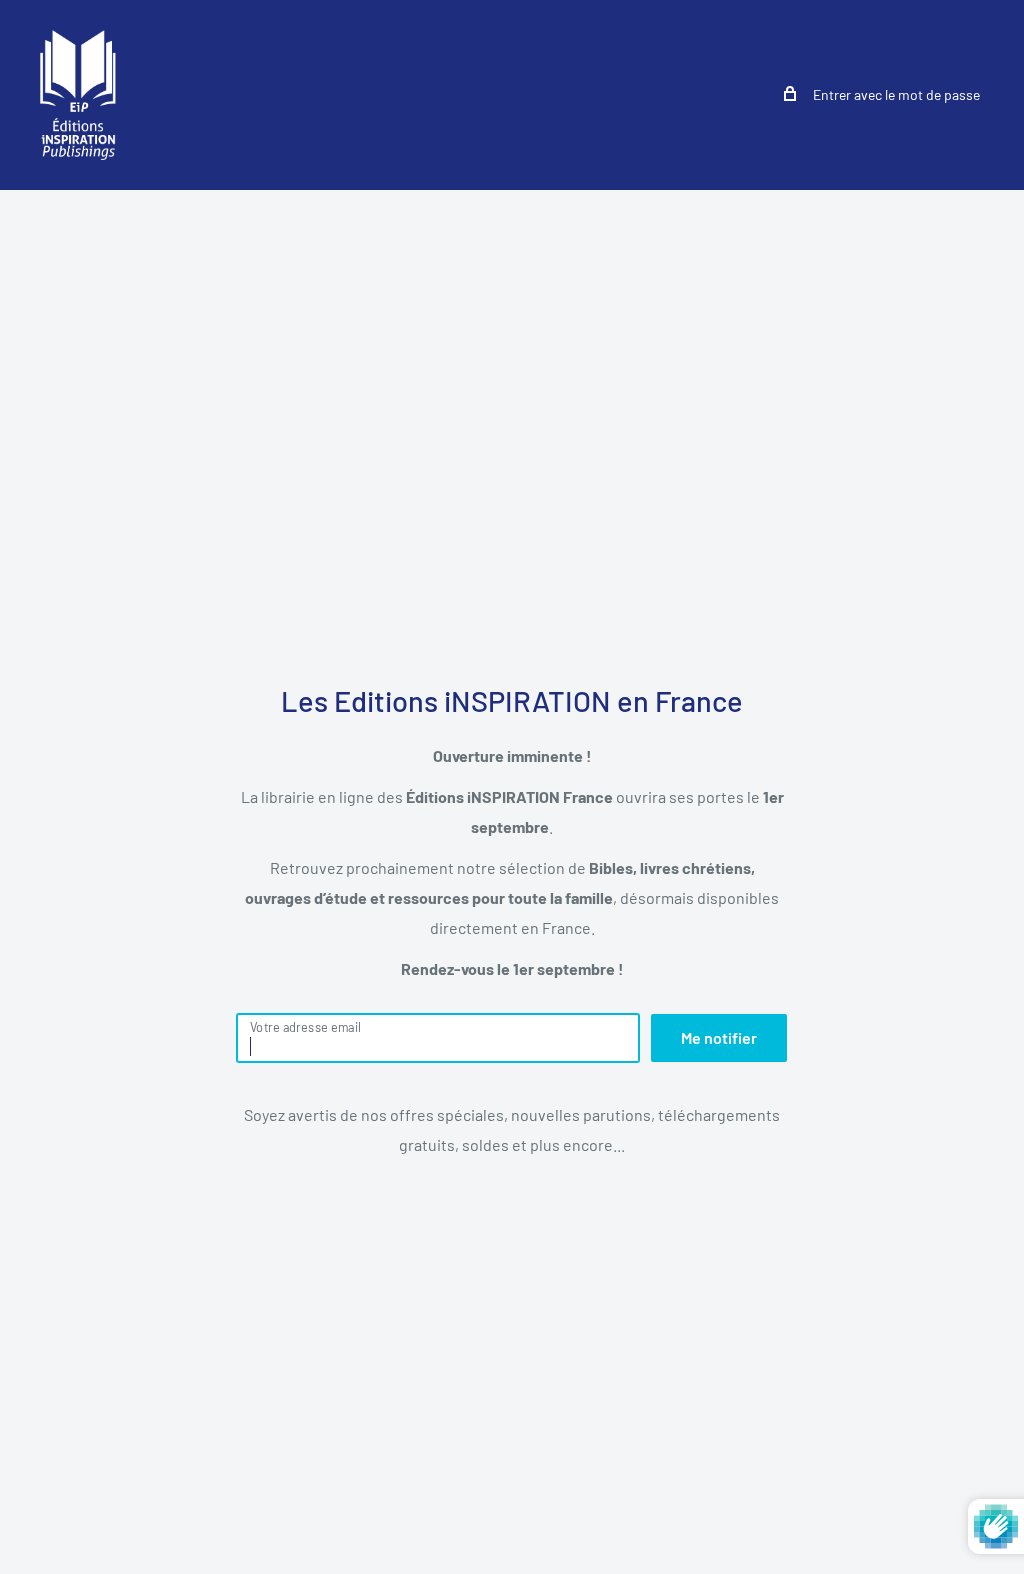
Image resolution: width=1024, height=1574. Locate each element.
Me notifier (719, 1037)
